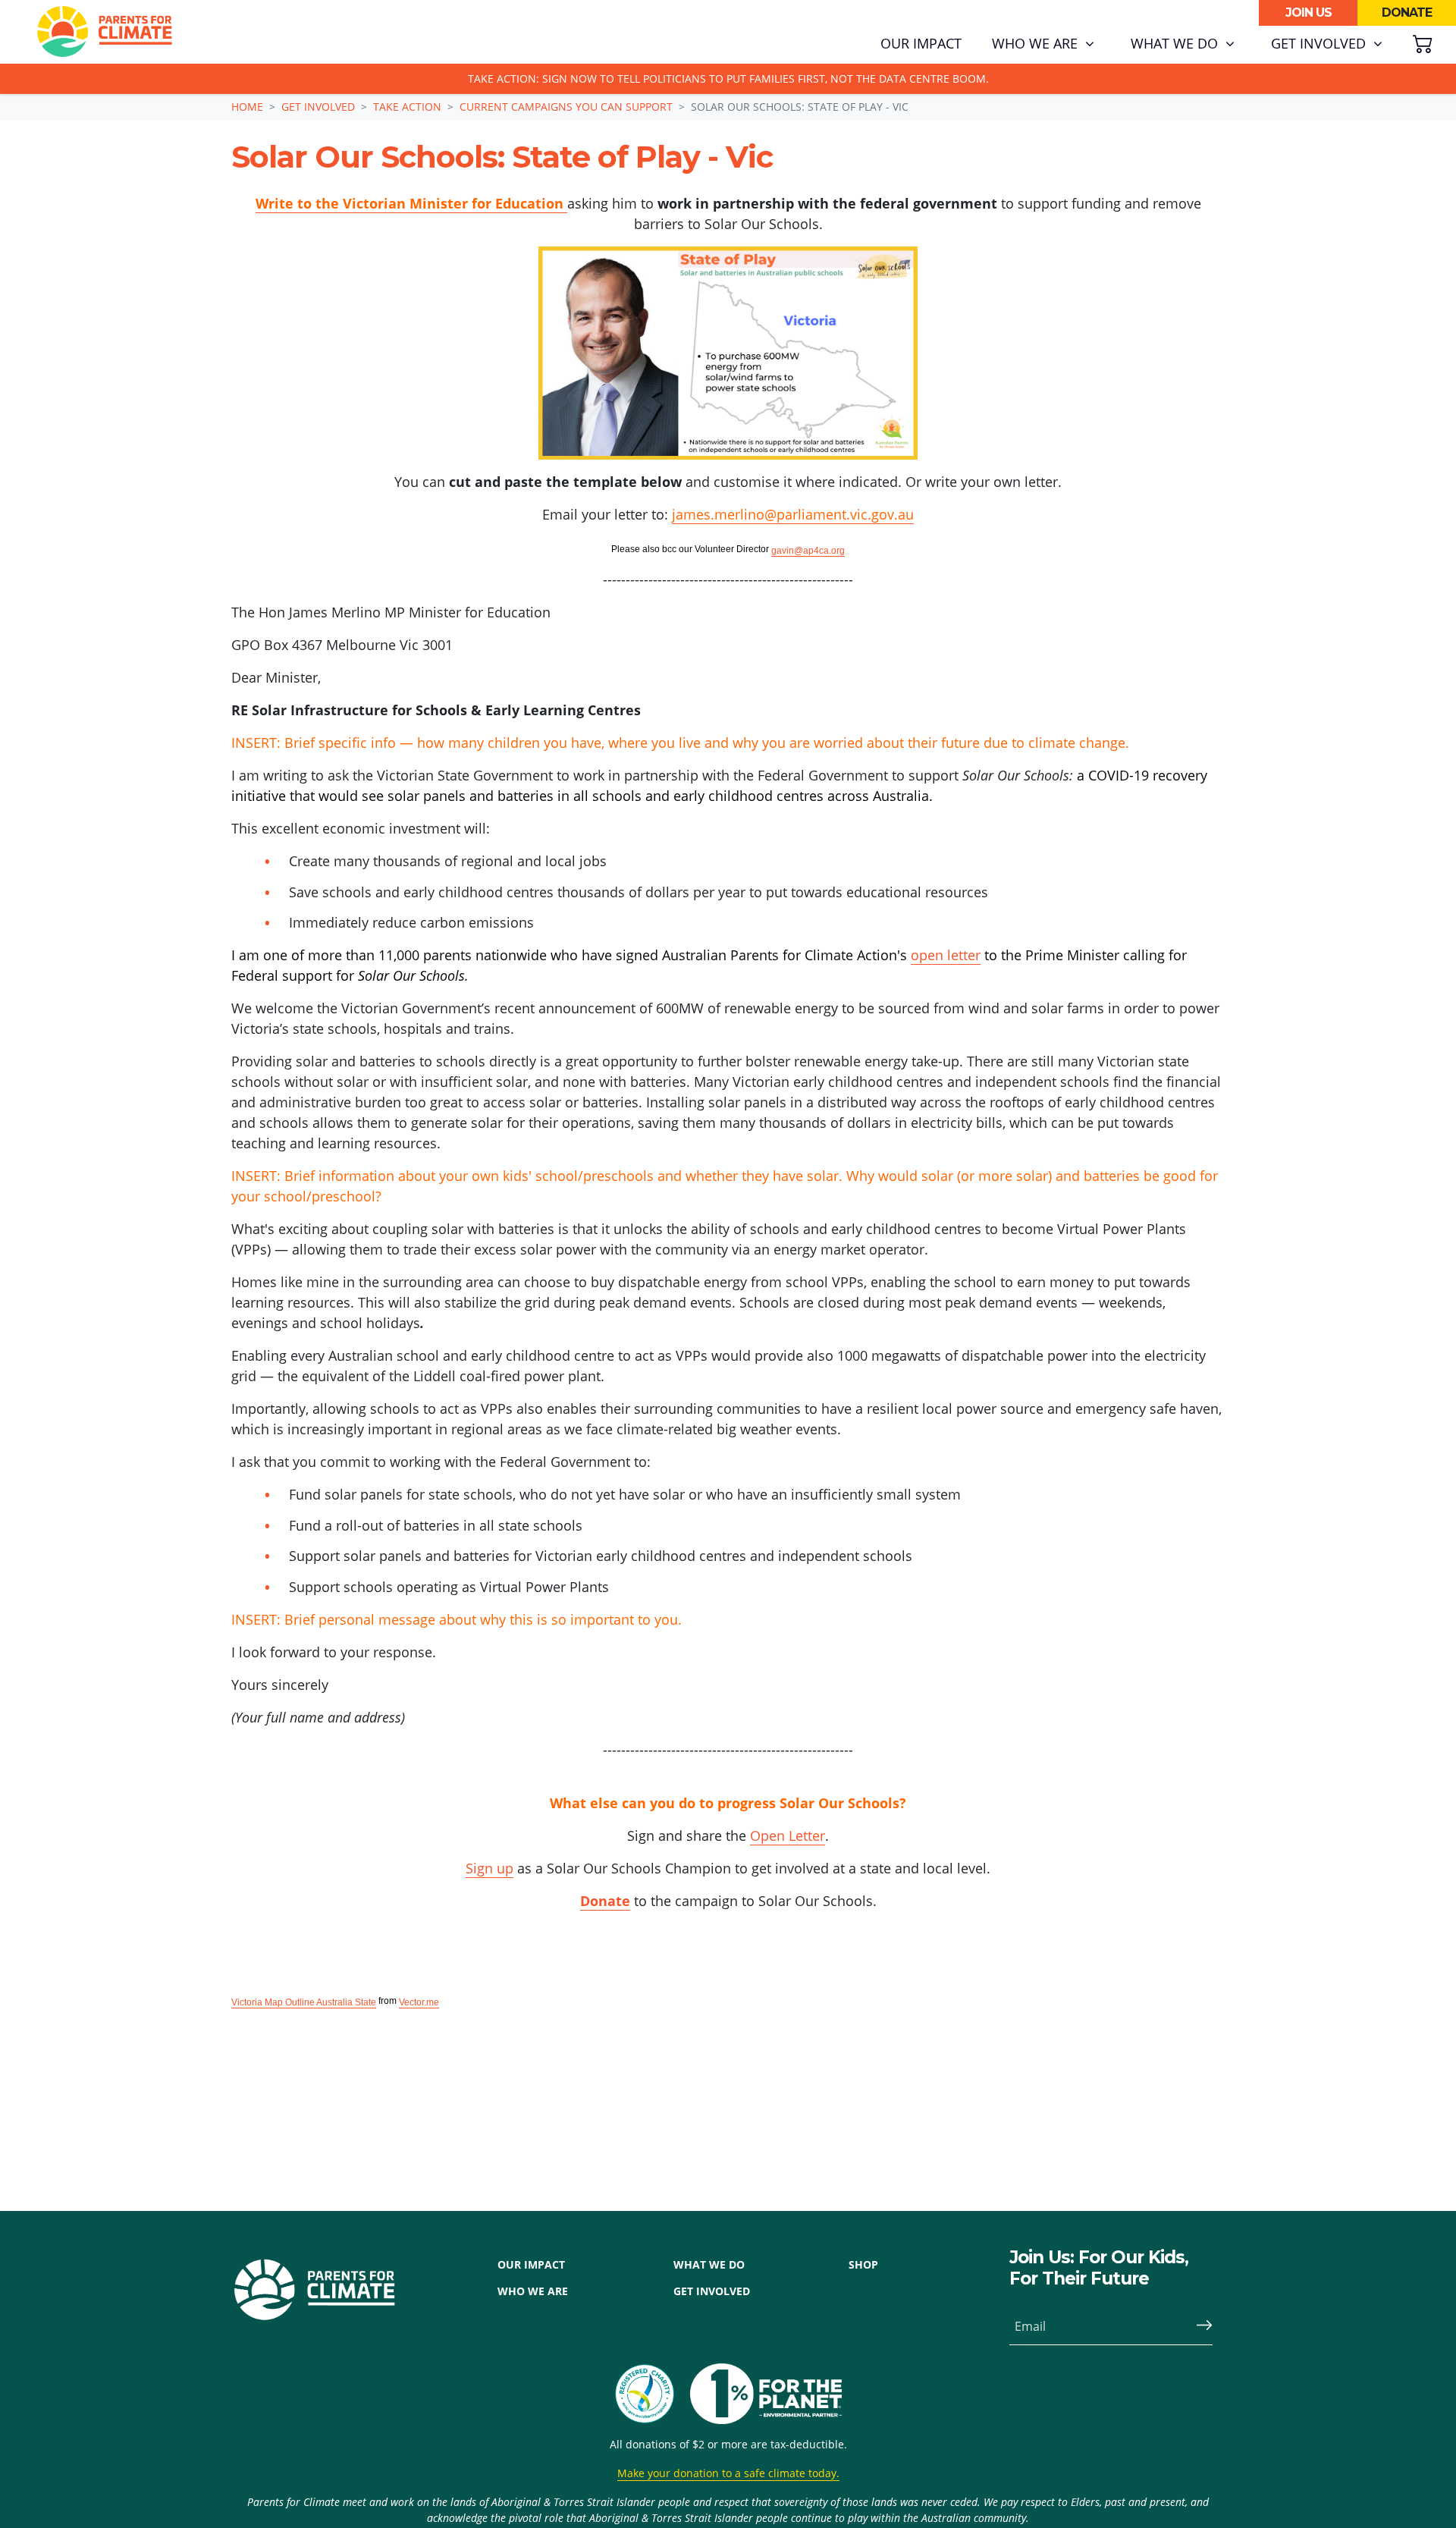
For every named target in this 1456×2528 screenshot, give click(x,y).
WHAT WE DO (709, 2264)
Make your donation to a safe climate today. (728, 2473)
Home (247, 107)
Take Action (407, 107)
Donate (1407, 13)
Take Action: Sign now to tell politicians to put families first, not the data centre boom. (728, 79)
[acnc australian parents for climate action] (652, 2394)
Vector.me (419, 2002)
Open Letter (788, 1836)
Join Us (1309, 13)
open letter (946, 955)
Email (1030, 2326)
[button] (1043, 44)
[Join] (1198, 2326)
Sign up (490, 1868)
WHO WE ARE (533, 2291)
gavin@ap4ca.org (808, 551)
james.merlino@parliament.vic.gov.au (793, 514)
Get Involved (318, 107)
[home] (105, 32)
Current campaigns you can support (566, 107)
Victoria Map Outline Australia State (304, 2002)
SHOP (863, 2264)
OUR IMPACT (531, 2264)
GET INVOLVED (712, 2291)
